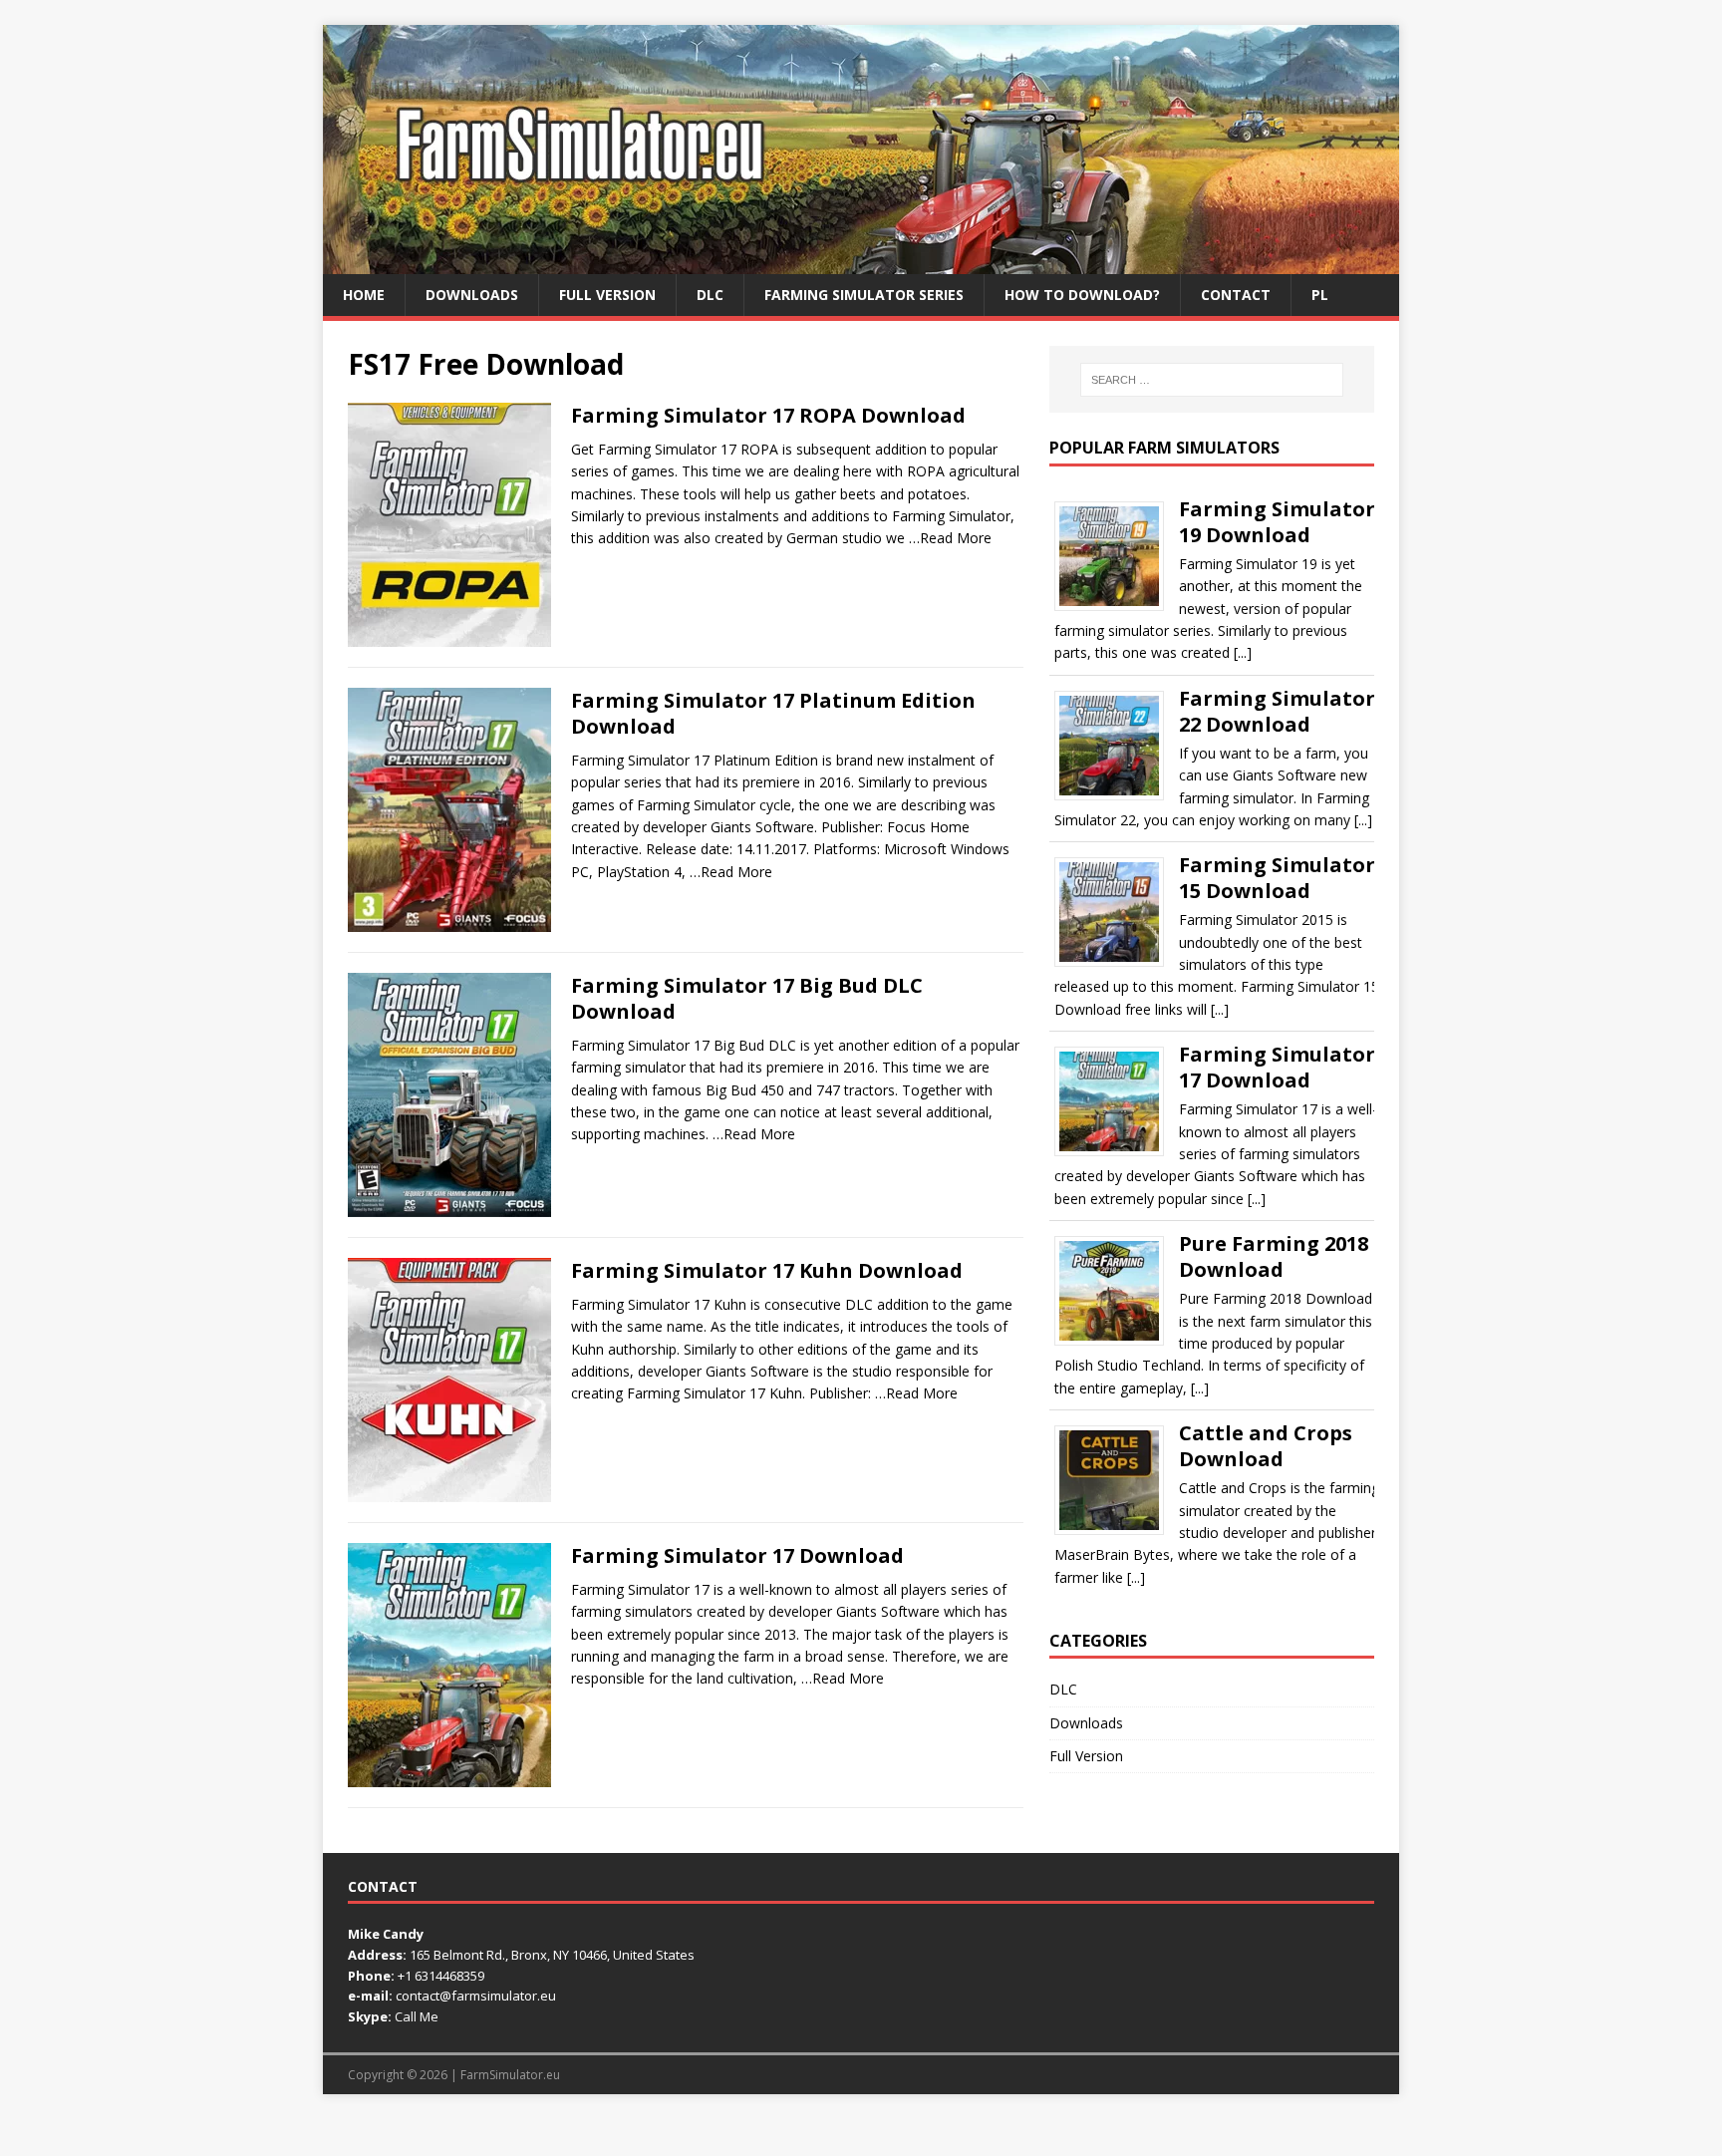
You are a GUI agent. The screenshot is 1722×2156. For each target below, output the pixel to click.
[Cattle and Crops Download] (1117, 1529)
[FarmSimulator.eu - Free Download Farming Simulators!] (861, 263)
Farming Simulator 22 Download (1277, 711)
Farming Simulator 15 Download (1277, 878)
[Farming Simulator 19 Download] (1117, 604)
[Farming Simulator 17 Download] (1117, 1150)
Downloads (472, 295)
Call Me (417, 2016)
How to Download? (1082, 295)
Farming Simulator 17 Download (737, 1555)
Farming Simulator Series (864, 295)
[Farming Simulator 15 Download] (1117, 960)
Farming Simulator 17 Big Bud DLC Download (747, 998)
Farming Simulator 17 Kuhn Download (767, 1270)
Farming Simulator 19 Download (1277, 522)
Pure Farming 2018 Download (1274, 1256)
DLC (710, 295)
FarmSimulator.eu (510, 2075)
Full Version (607, 295)
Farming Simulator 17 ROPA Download (768, 415)
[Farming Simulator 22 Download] (1117, 793)
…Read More (950, 538)
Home (364, 295)
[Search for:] (1212, 380)
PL (1320, 295)
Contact (1236, 295)
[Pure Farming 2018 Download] (1117, 1339)
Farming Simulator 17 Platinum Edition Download (773, 713)
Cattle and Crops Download (1266, 1446)
